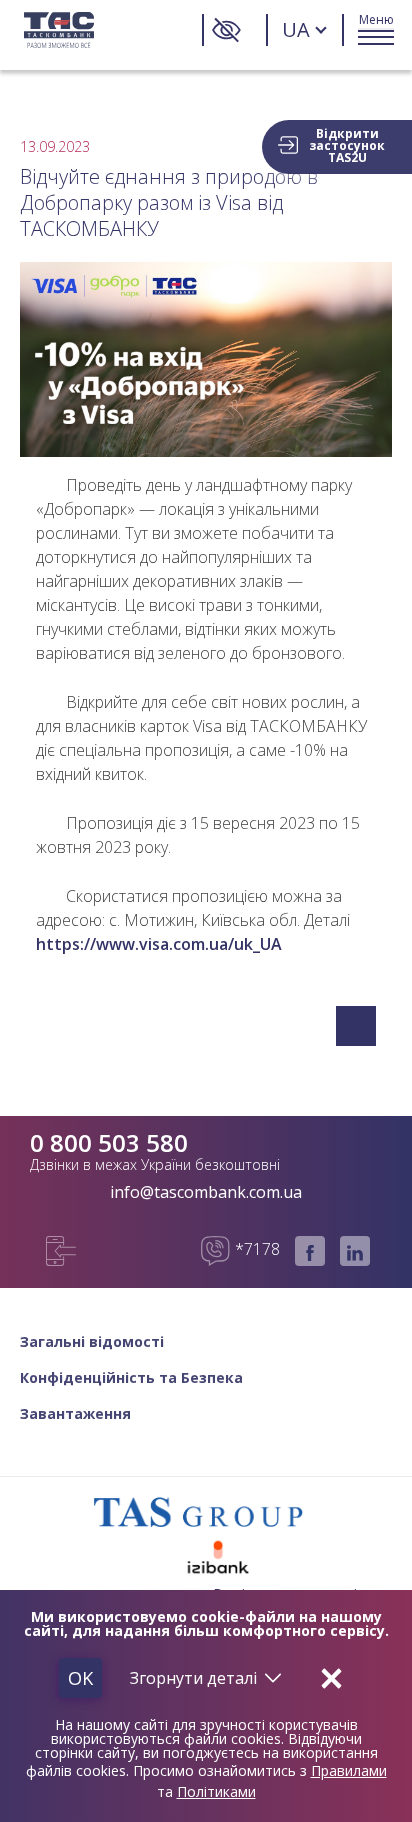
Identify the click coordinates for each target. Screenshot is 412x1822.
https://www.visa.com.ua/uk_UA (159, 944)
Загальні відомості (92, 1342)
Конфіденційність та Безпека (131, 1378)
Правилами (349, 1770)
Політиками (216, 1791)
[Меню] (376, 30)
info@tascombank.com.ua (206, 1192)
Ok (80, 1678)
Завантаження (75, 1414)
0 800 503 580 (109, 1143)
